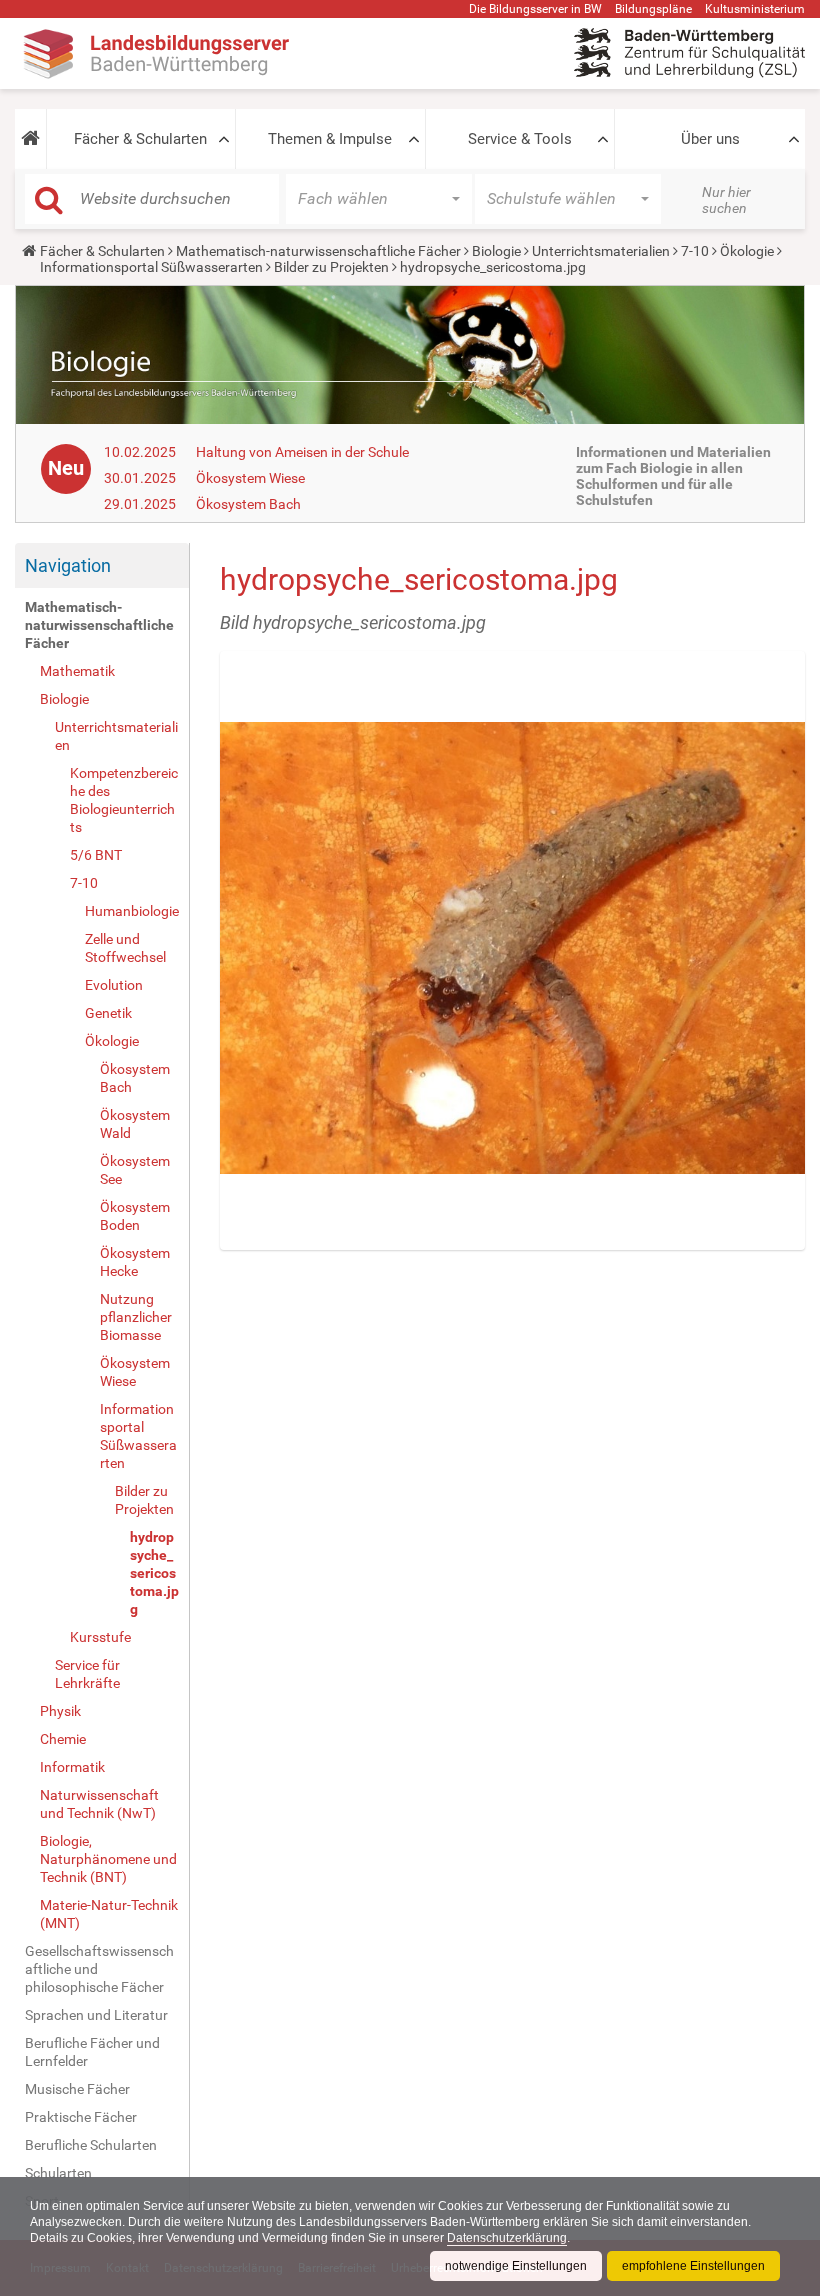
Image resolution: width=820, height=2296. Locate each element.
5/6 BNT (96, 855)
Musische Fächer (77, 2089)
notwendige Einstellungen (516, 2266)
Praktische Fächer (81, 2117)
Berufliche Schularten (91, 2145)
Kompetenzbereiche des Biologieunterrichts (124, 800)
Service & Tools (520, 139)
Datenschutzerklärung (507, 2238)
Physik (60, 1711)
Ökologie (747, 251)
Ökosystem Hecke (135, 1262)
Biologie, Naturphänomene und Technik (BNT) (108, 1859)
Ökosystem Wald (135, 1124)
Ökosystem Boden (135, 1216)
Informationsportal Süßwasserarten (151, 267)
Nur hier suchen (726, 200)
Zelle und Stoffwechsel (125, 948)
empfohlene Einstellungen (693, 2266)
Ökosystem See (135, 1170)
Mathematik (77, 671)
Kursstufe (100, 1637)
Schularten (58, 2173)
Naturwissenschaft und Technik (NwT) (99, 1804)
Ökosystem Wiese (250, 478)
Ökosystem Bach (248, 504)
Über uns (710, 139)
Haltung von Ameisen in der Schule (302, 452)
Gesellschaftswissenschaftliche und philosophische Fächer (99, 1969)
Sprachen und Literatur (96, 2015)
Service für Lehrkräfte (87, 1674)
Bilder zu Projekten (331, 267)
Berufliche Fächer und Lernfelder (92, 2052)
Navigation (68, 565)
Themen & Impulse (330, 139)
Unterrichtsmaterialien (601, 251)
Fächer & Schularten (140, 139)
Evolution (114, 985)
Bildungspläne (653, 9)
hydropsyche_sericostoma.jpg (154, 1573)
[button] (30, 139)
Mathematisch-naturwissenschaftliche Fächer (318, 251)
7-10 (695, 251)
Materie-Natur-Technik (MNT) (109, 1914)
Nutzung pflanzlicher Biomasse (136, 1317)
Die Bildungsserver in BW (535, 9)
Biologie (496, 251)
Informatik (72, 1767)
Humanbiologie (132, 911)
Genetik (108, 1013)
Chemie (63, 1739)
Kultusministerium (755, 9)
